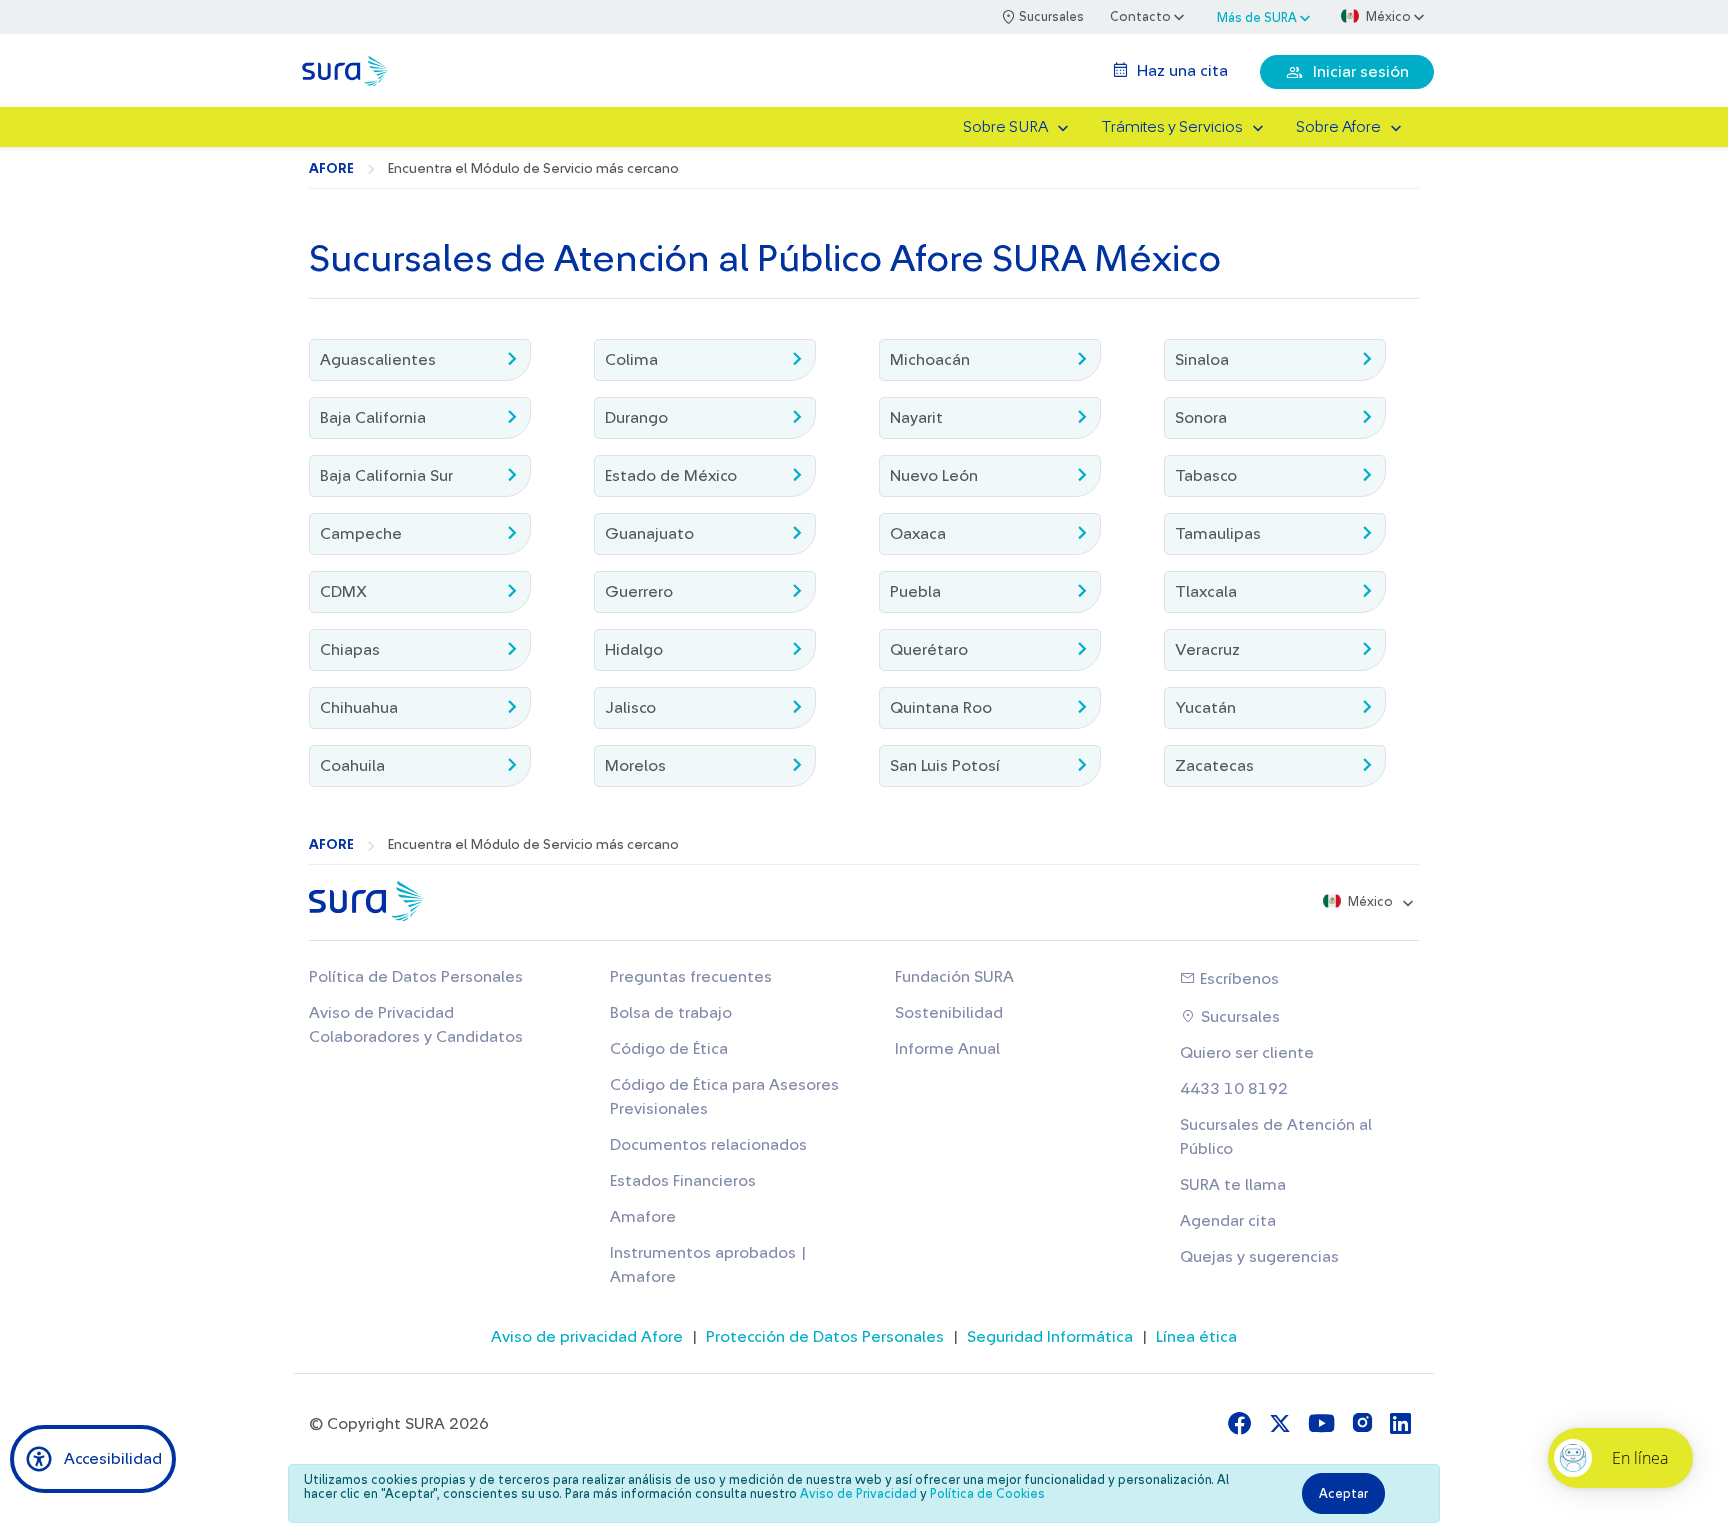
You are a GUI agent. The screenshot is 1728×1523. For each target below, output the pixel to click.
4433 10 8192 (1234, 1089)
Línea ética (1196, 1337)
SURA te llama (1233, 1185)
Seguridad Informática (1050, 1337)
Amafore (643, 1217)
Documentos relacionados (708, 1145)
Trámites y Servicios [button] (1172, 127)
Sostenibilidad (949, 1013)
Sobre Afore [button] (1338, 127)
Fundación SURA (954, 977)
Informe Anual (947, 1049)
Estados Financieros (683, 1181)
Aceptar (1343, 1493)
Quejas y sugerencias (1259, 1257)
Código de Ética (669, 1049)
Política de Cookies (987, 1494)
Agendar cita (1228, 1221)
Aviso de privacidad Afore (587, 1337)
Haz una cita (1180, 71)
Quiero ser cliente (1247, 1053)
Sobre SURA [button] (1005, 127)
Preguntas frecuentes (691, 977)
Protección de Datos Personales (825, 1337)
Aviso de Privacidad (858, 1494)
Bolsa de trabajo (671, 1013)
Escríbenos (1237, 979)
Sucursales (1238, 1017)
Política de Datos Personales (416, 977)
